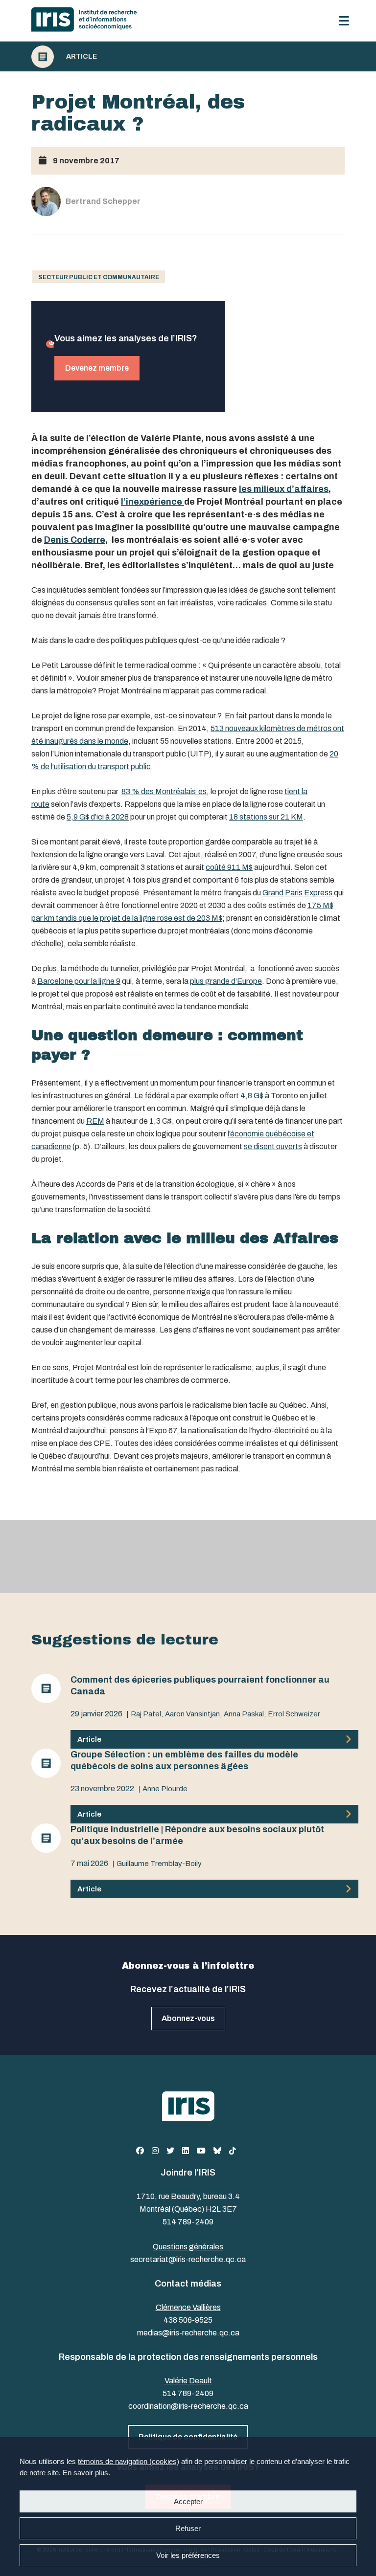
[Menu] (344, 21)
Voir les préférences (188, 2555)
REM (95, 1121)
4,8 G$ (252, 1096)
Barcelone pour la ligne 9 (79, 981)
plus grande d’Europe (226, 981)
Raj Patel (146, 1714)
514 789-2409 (188, 2222)
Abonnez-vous (188, 2018)
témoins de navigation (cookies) (129, 2461)
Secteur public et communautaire (99, 277)
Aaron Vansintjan (192, 1714)
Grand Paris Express (298, 893)
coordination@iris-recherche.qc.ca (188, 2406)
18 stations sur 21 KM (266, 817)
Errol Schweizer (294, 1714)
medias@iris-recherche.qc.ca (188, 2333)
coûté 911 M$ (229, 867)
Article (82, 57)
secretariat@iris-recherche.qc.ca (188, 2259)
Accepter (188, 2501)
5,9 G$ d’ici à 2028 (98, 817)
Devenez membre (97, 368)
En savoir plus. (86, 2473)
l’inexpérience (153, 502)
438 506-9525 (188, 2320)
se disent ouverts (273, 1146)
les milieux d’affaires (284, 489)
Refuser (188, 2528)
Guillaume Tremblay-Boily (159, 1864)
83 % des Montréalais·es (164, 791)
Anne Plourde (165, 1789)
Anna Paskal (244, 1714)
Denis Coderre (75, 540)
